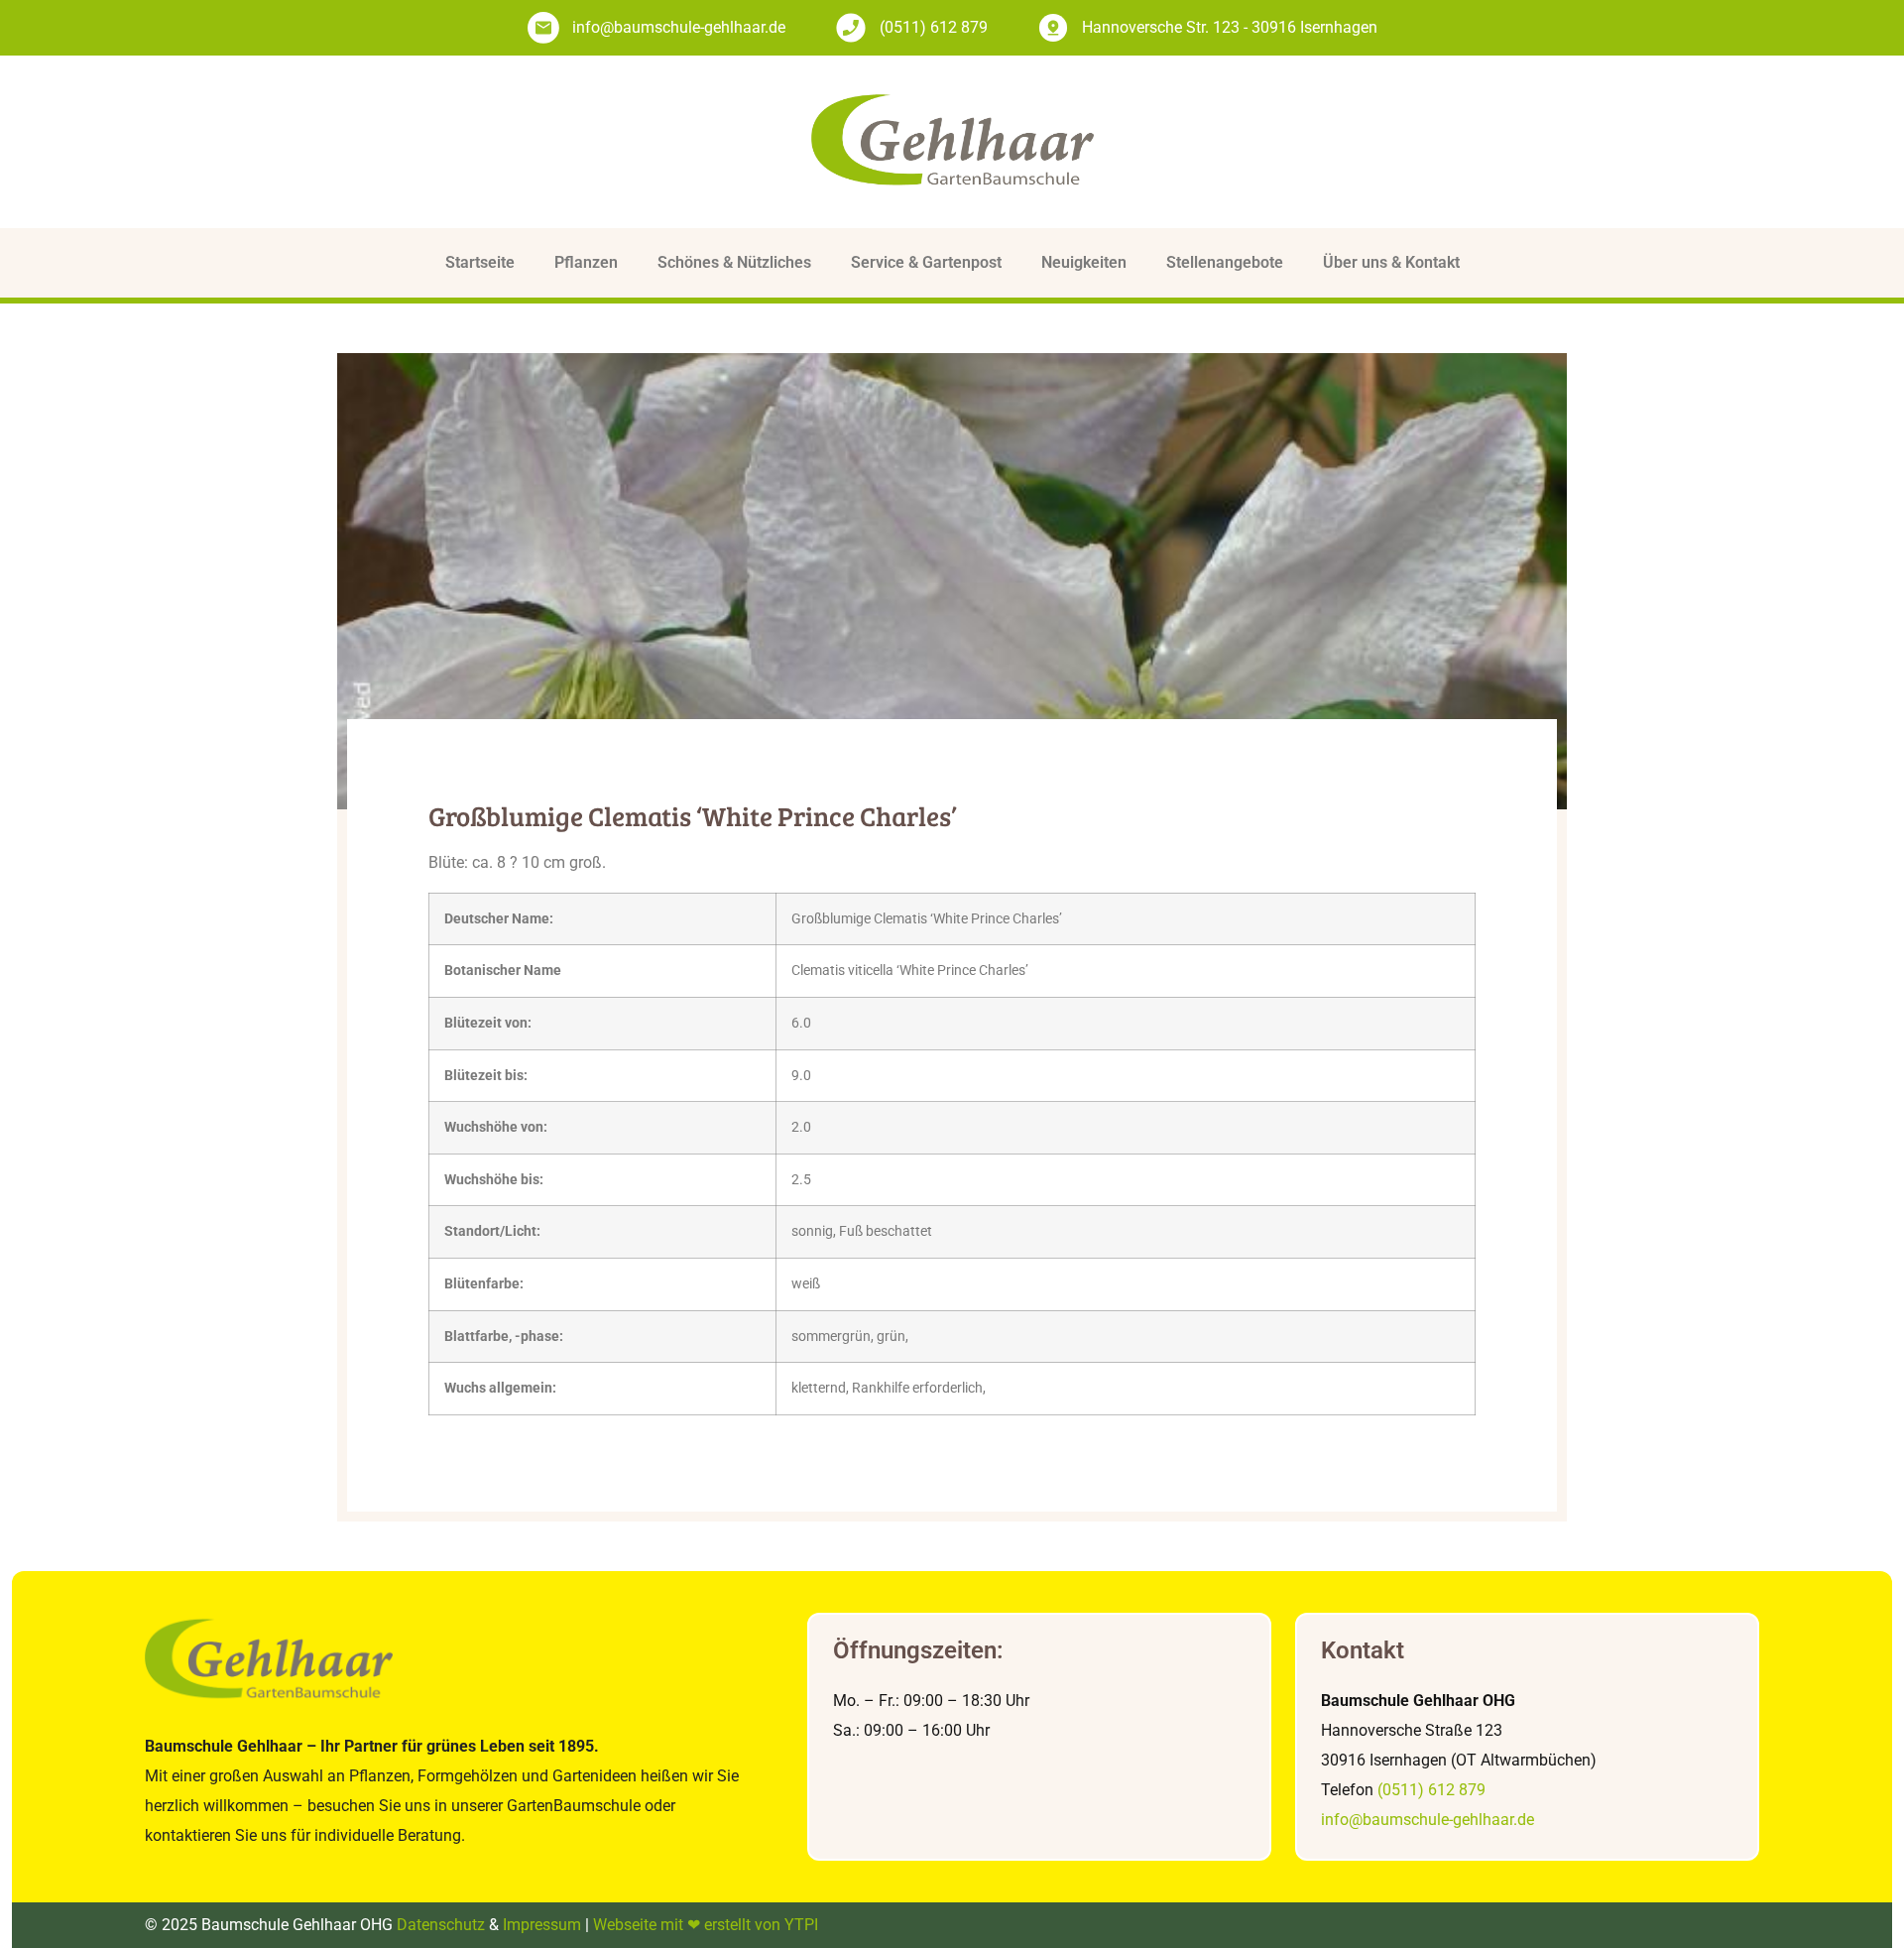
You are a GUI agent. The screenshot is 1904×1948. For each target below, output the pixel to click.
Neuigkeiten (1084, 262)
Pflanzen (586, 262)
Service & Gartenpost (926, 262)
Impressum (542, 1925)
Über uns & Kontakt (1391, 262)
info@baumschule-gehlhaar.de (1428, 1820)
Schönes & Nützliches (734, 262)
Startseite (480, 262)
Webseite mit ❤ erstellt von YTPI (706, 1925)
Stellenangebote (1225, 262)
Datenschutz (441, 1925)
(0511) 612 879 (1431, 1790)
